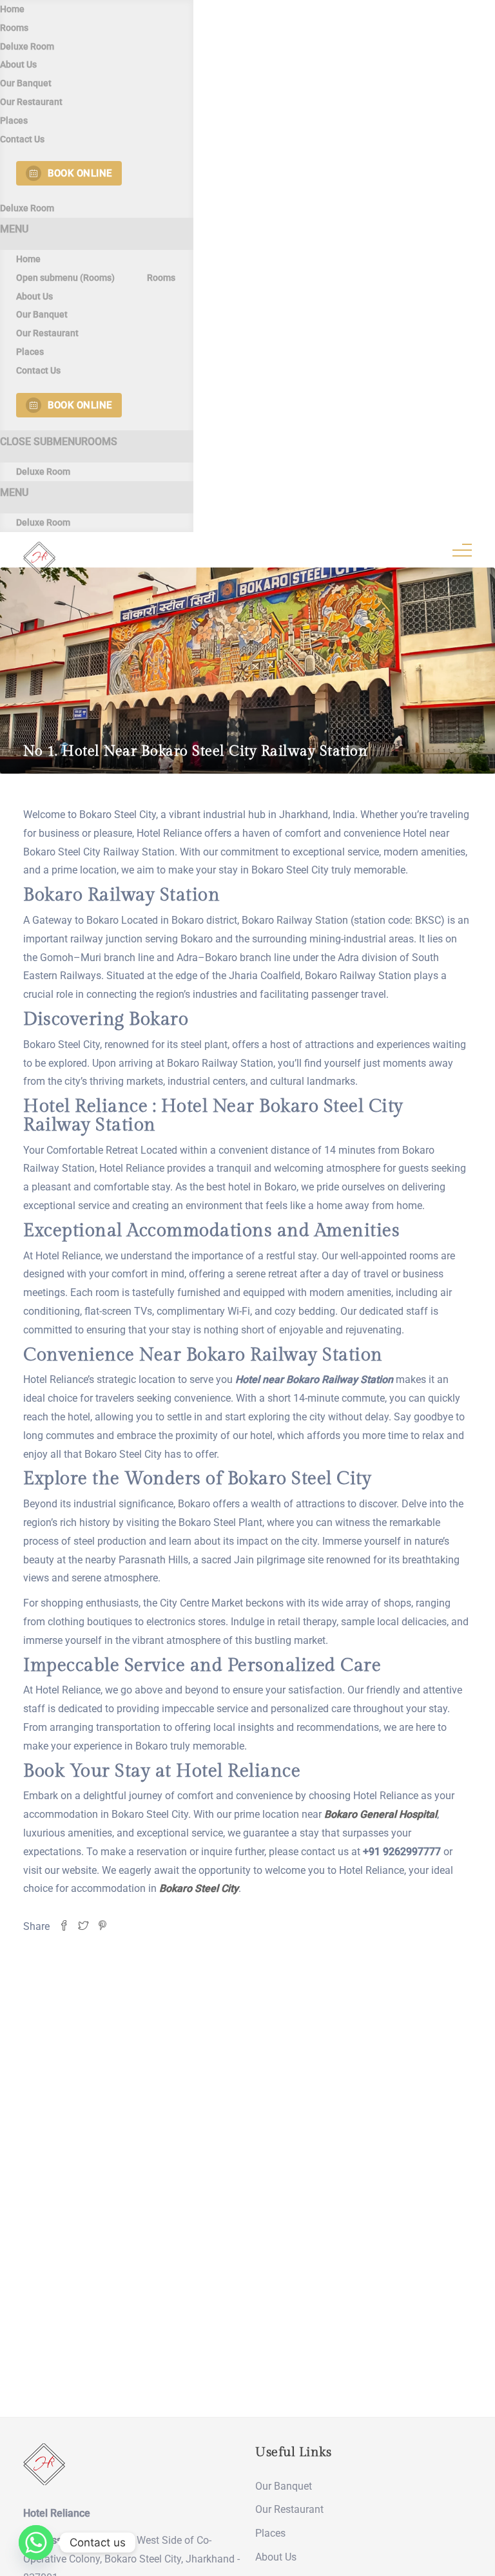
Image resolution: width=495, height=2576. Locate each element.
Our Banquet (26, 83)
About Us (18, 64)
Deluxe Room (27, 46)
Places (14, 120)
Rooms (14, 28)
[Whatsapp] (36, 2543)
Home (12, 9)
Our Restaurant (31, 102)
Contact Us (22, 139)
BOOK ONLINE (80, 173)
